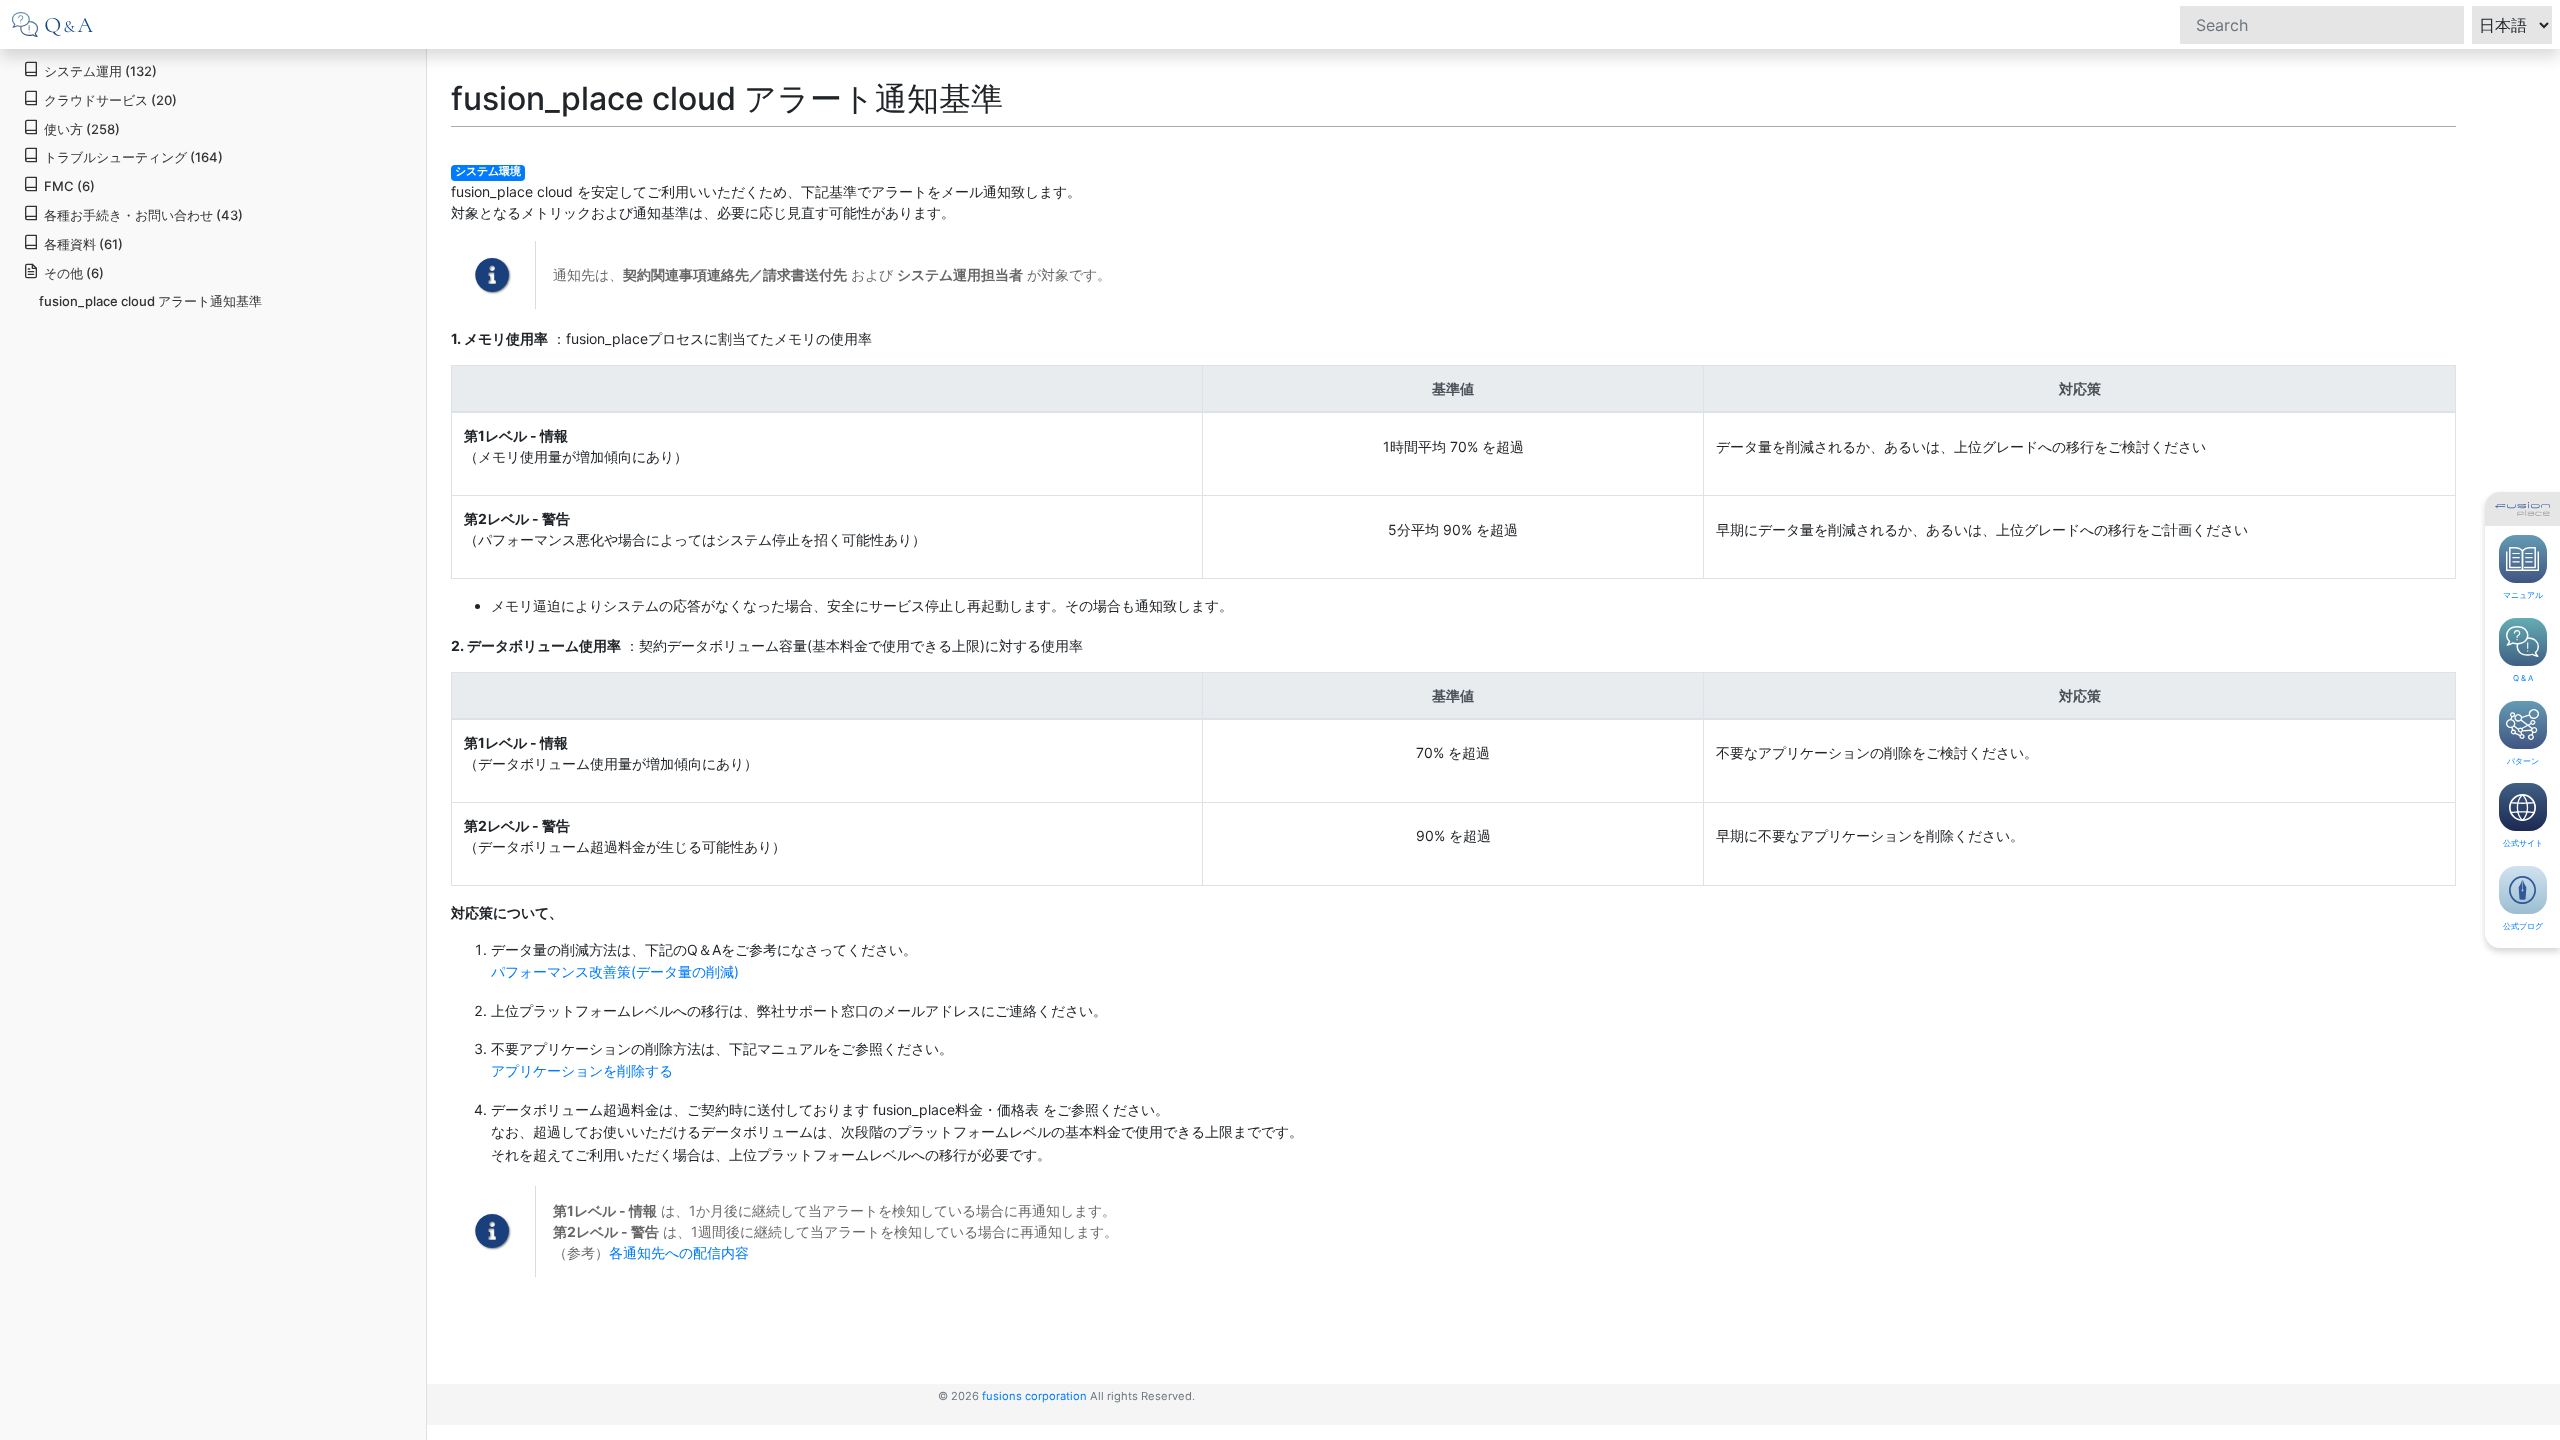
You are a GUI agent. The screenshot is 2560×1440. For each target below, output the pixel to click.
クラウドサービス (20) (110, 100)
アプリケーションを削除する (582, 1070)
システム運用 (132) (100, 71)
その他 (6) (74, 273)
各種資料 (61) (83, 244)
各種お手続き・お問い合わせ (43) (143, 215)
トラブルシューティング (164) (133, 157)
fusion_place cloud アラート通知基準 (150, 301)
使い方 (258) (82, 129)
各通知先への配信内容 (679, 1252)
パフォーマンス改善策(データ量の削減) (615, 971)
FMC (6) (69, 186)
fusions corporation (1034, 1396)
